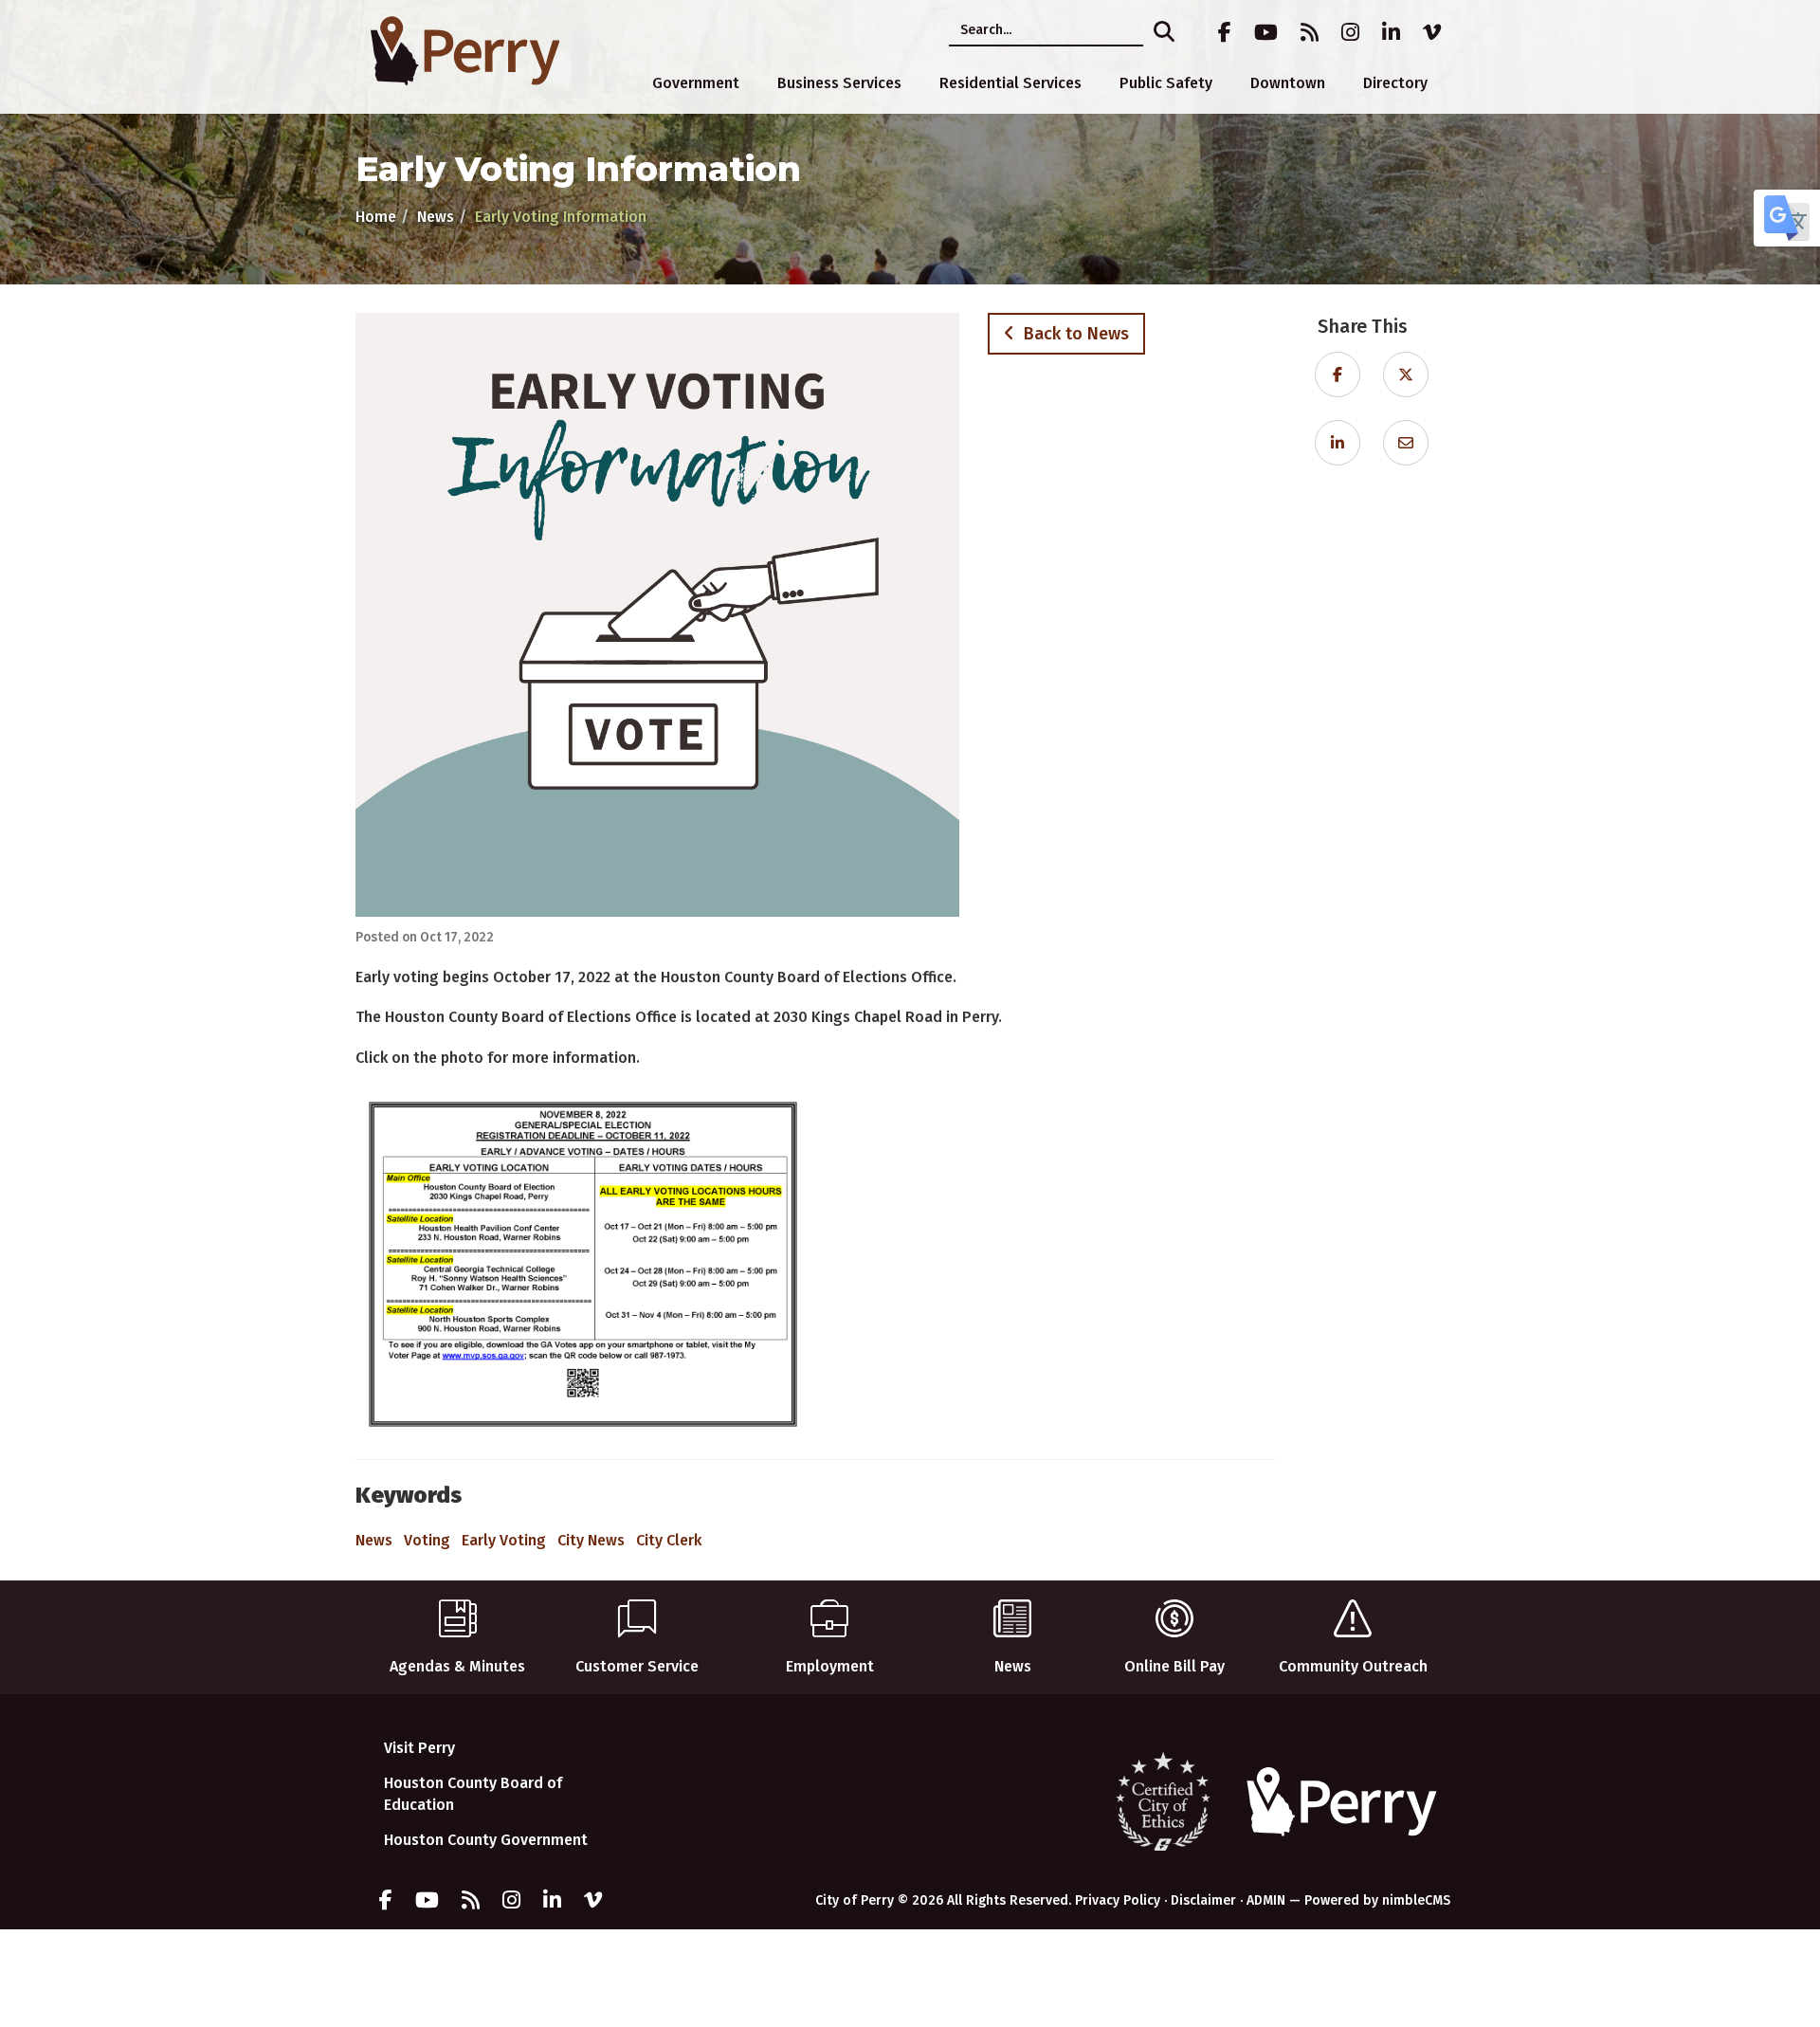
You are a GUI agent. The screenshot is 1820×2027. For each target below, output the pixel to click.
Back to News (1072, 334)
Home (376, 217)
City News (591, 1540)
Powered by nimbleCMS (1377, 1900)
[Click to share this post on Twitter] (1406, 375)
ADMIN (1266, 1900)
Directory (1395, 83)
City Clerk (669, 1540)
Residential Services (1010, 83)
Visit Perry (419, 1748)
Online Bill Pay (1174, 1666)
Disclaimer (1203, 1900)
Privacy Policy (1118, 1900)
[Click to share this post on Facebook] (1338, 375)
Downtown (1288, 83)
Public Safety (1166, 83)
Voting (427, 1540)
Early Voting (504, 1540)
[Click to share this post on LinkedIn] (1338, 443)
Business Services (839, 83)
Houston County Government (486, 1840)
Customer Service (637, 1666)
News (436, 217)
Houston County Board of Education (473, 1794)
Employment (830, 1666)
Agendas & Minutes (457, 1666)
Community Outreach (1353, 1666)
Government (696, 83)
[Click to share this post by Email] (1406, 443)
